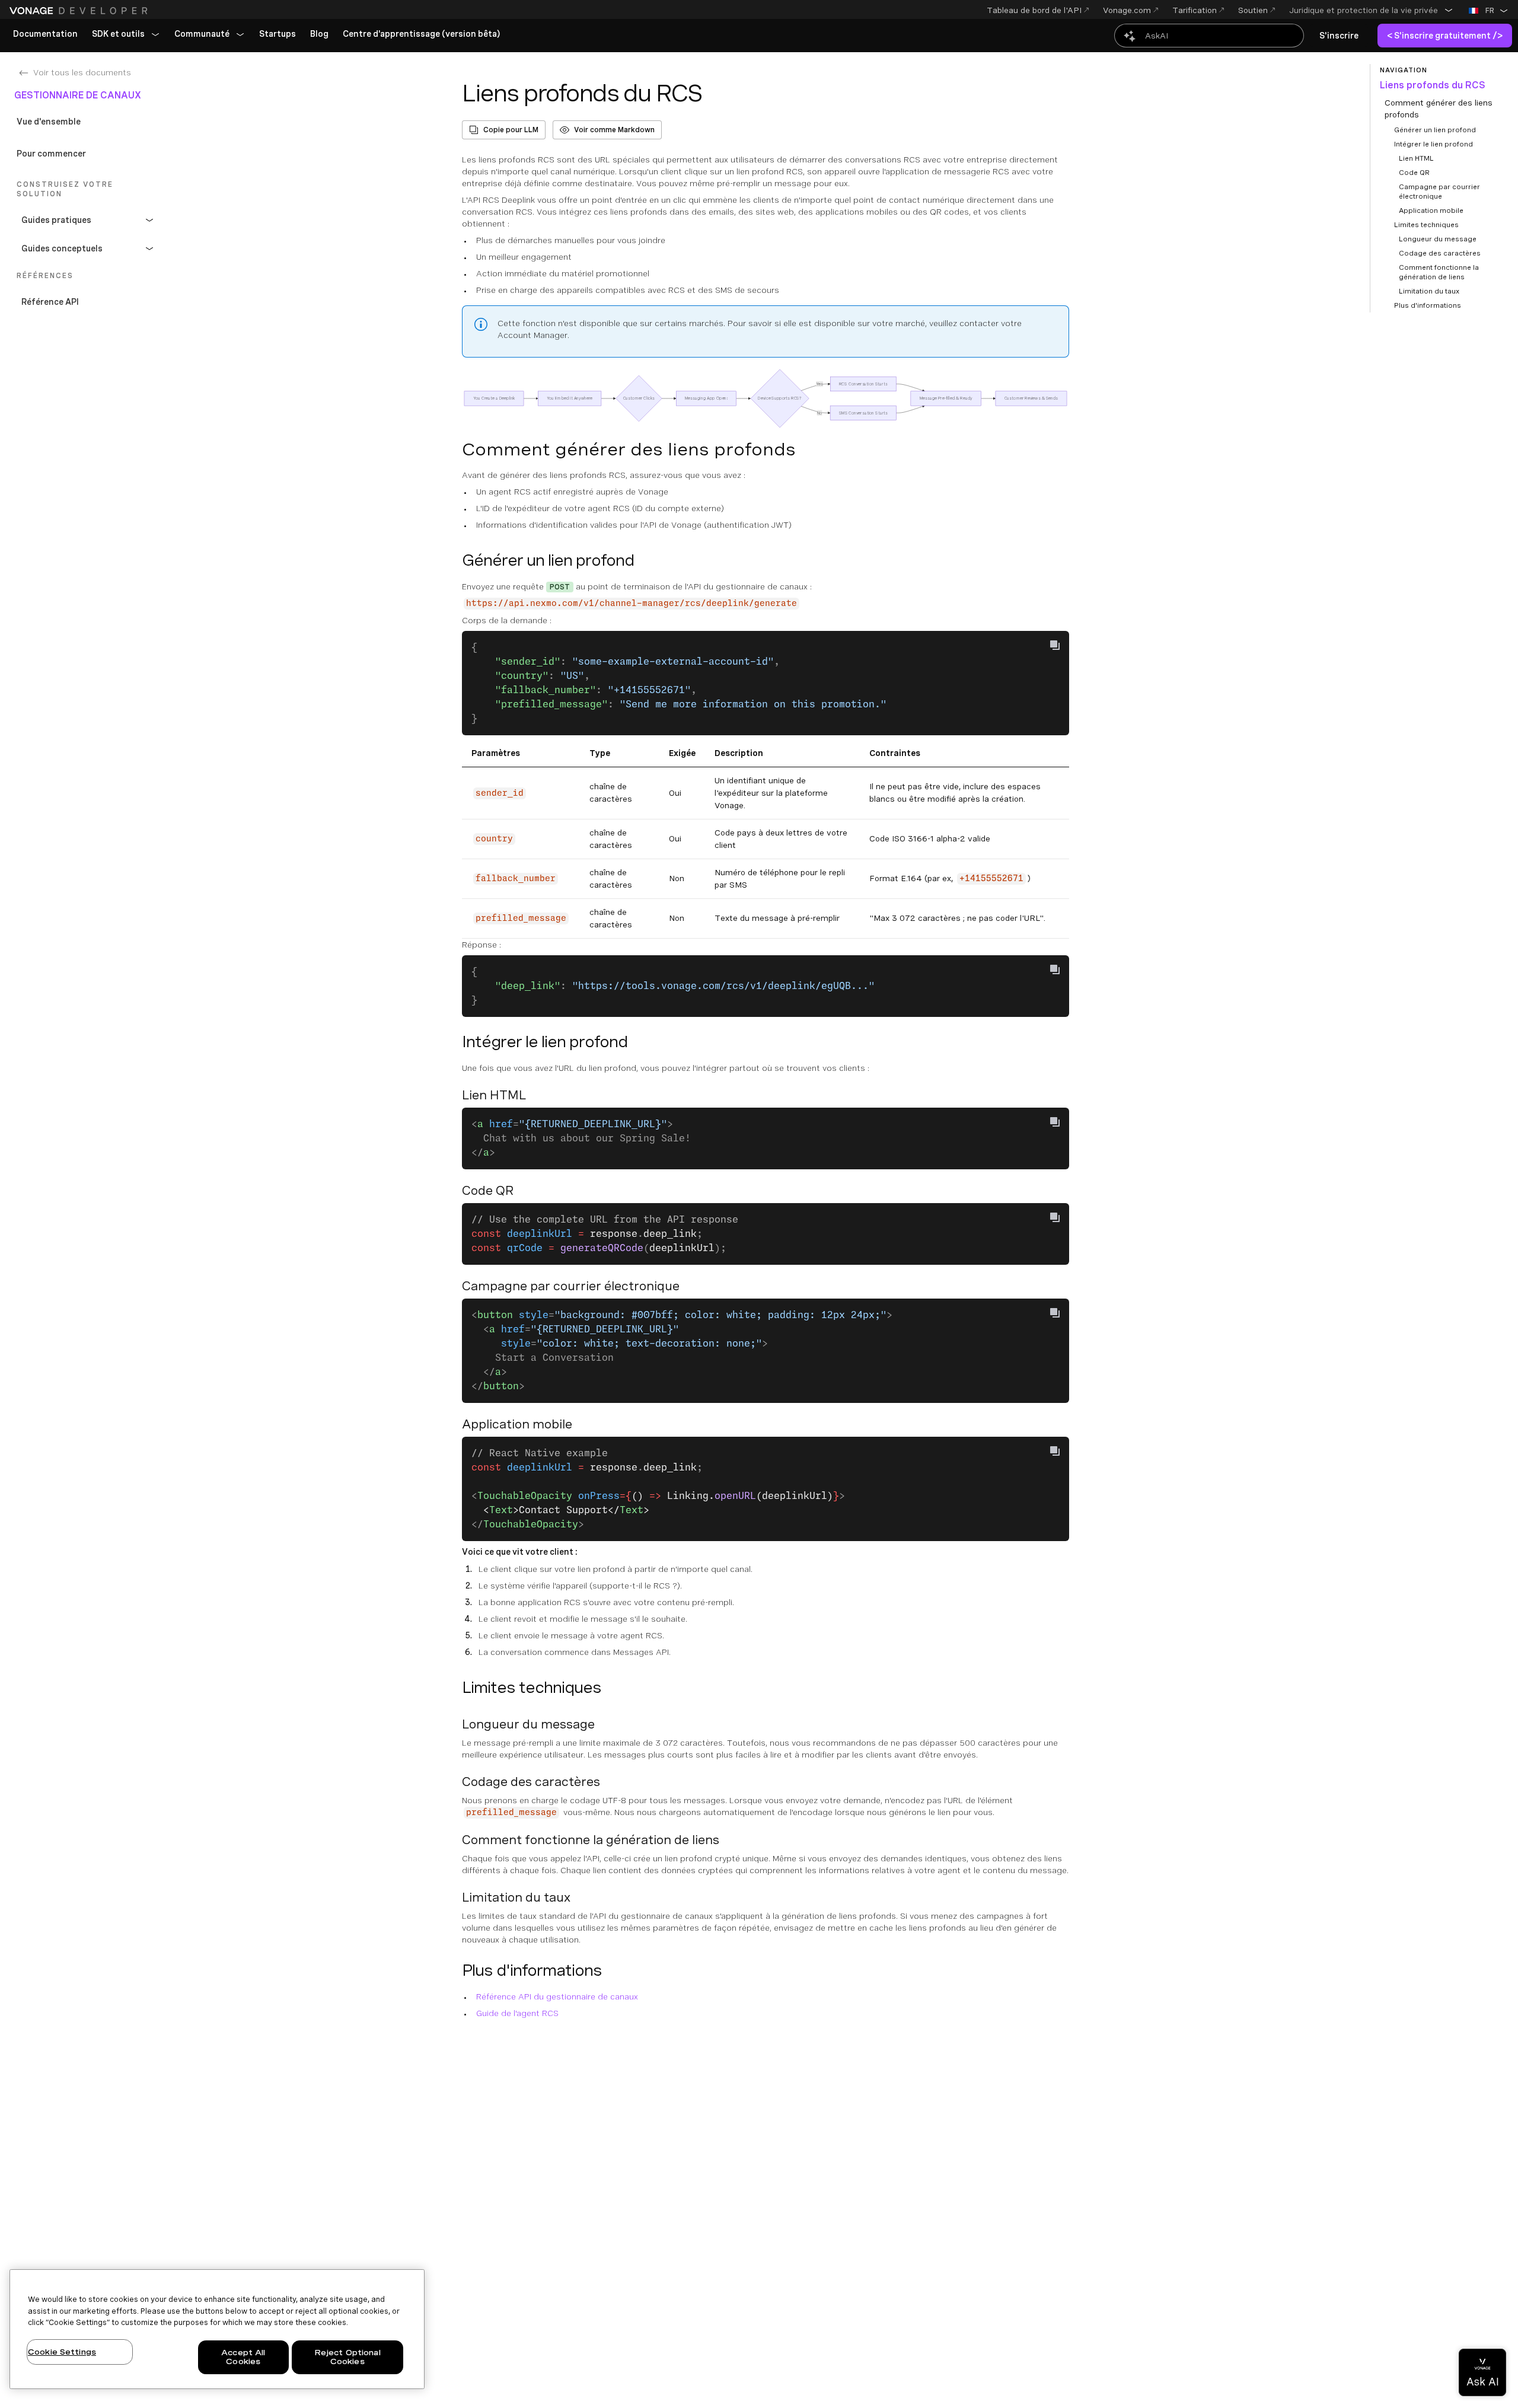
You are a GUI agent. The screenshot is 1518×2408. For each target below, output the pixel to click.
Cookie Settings (62, 2352)
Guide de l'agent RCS (517, 2013)
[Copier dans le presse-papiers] (1055, 645)
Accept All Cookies (243, 2357)
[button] (1371, 10)
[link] (45, 34)
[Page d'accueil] (80, 11)
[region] (217, 2329)
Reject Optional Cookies (347, 2357)
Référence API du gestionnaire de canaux (557, 1996)
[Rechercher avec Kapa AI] (1209, 36)
